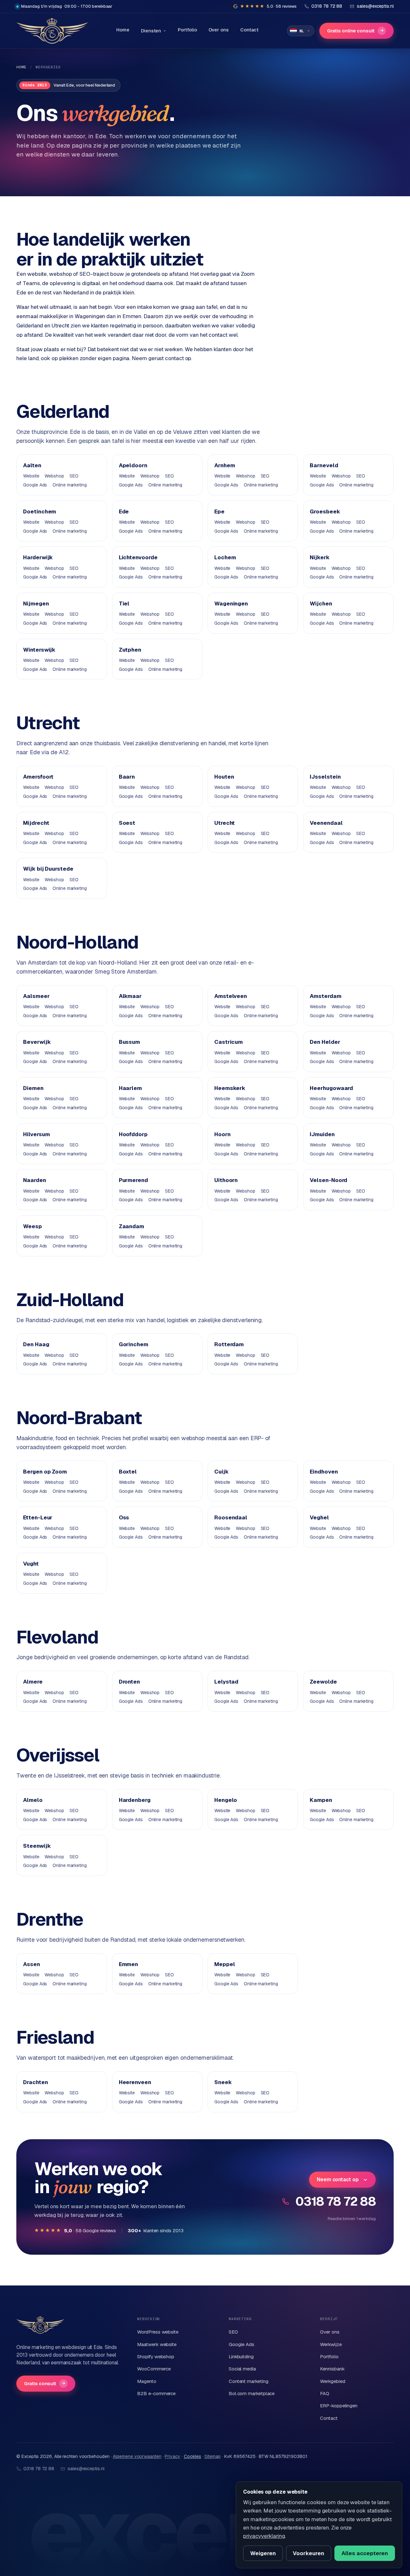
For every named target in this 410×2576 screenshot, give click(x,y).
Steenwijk (37, 1846)
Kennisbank (332, 2369)
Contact (249, 30)
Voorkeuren (308, 2553)
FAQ (325, 2393)
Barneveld (324, 465)
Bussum (130, 1042)
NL (302, 31)
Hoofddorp (133, 1134)
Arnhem (225, 465)
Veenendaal (326, 823)
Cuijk (221, 1472)
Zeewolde (323, 1682)
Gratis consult (45, 2383)
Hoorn (222, 1134)
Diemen (33, 1088)
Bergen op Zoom (45, 1472)
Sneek (223, 2082)
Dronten (129, 1682)
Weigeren (263, 2553)
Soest (127, 823)
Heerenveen (135, 2082)
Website (31, 476)
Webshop (54, 476)
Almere (33, 1682)
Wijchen (321, 604)
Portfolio (187, 30)
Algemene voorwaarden (137, 2456)
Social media (242, 2369)
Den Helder (325, 1042)
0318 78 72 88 (336, 2201)
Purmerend (133, 1180)
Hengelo (226, 1800)
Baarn (127, 777)
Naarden (34, 1180)
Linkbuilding (241, 2356)
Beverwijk (37, 1042)
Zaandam (131, 1226)
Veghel (319, 1517)
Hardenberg (135, 1800)
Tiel (124, 604)
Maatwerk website (157, 2344)
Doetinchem (40, 511)
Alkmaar (130, 996)
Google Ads (35, 485)
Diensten (151, 31)
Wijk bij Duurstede (48, 869)
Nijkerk (320, 557)
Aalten (32, 465)
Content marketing (249, 2381)
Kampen (321, 1800)
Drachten (35, 2082)
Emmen (129, 1964)
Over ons (219, 30)
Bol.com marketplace (252, 2393)
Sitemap (212, 2456)
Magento (147, 2381)
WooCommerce (154, 2369)
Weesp (33, 1226)
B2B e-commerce (156, 2393)
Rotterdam (229, 1344)
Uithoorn (226, 1180)
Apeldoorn (133, 465)
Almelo (33, 1800)
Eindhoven (324, 1472)
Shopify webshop (156, 2356)
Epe (219, 511)
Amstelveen (231, 996)
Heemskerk (230, 1088)
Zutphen (130, 650)
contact (174, 358)
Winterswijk (39, 650)
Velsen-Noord (328, 1180)
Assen (32, 1964)
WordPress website (158, 2332)
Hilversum (36, 1134)
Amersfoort (38, 777)
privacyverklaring (264, 2536)
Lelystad (226, 1682)
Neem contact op (338, 2179)
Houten (224, 777)
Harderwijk (38, 557)
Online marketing (70, 485)
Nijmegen (36, 604)
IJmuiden (322, 1134)
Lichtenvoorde (138, 557)
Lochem (225, 557)
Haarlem (130, 1088)
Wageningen (231, 604)
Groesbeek (325, 511)
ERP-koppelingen (339, 2406)
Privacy (172, 2456)
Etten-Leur (38, 1517)
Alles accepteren (365, 2553)
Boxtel (128, 1472)
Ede (124, 511)
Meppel (225, 1964)
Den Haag (36, 1344)
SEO (74, 476)
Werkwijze (331, 2344)
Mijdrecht (36, 823)
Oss (124, 1517)
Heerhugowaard (331, 1088)
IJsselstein (325, 777)
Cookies (193, 2456)
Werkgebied (332, 2381)
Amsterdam (325, 996)
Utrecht (225, 823)
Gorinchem (134, 1344)
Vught (31, 1564)
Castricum (229, 1042)
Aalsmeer (36, 996)
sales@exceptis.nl (86, 2469)
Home (123, 30)
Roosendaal (231, 1517)
